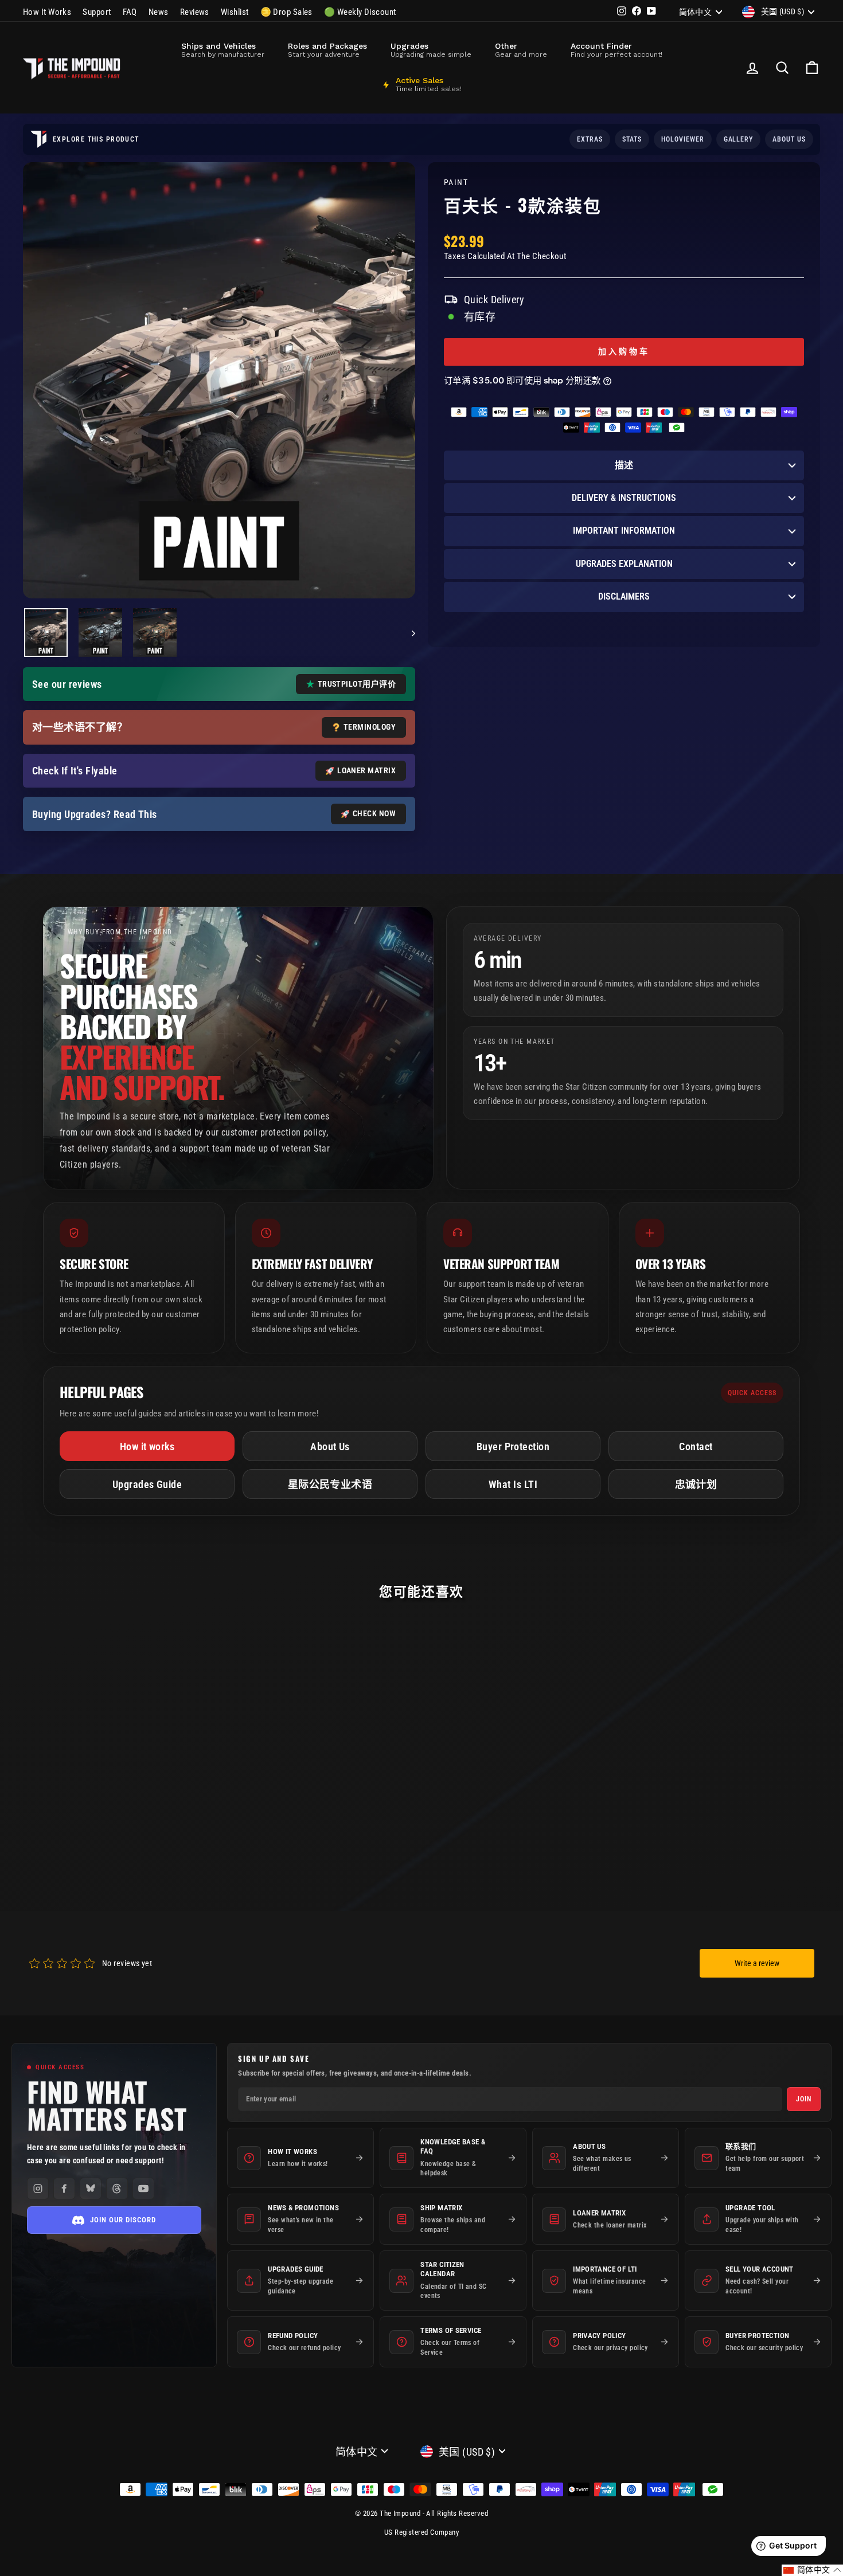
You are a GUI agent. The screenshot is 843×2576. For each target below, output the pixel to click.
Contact (696, 1446)
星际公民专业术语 (330, 1484)
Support (97, 12)
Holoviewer (683, 139)
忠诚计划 (696, 1484)
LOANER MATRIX (366, 770)
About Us (330, 1446)
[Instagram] (38, 2189)
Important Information (624, 531)
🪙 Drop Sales (286, 12)
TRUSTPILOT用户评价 (357, 684)
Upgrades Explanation (624, 564)
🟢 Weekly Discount (360, 12)
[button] (812, 2570)
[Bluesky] (91, 2189)
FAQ (130, 12)
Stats (632, 139)
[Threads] (117, 2189)
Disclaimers (624, 596)
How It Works (47, 12)
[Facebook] (64, 2189)
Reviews (195, 12)
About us (789, 139)
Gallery (739, 139)
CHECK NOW (374, 813)
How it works (147, 1446)
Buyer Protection (513, 1446)
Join (804, 2099)
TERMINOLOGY (370, 727)
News (159, 12)
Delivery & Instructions (624, 498)
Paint (456, 183)
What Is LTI (513, 1484)
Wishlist (235, 12)
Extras (590, 139)
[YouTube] (143, 2189)
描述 (624, 465)
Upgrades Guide (147, 1484)
